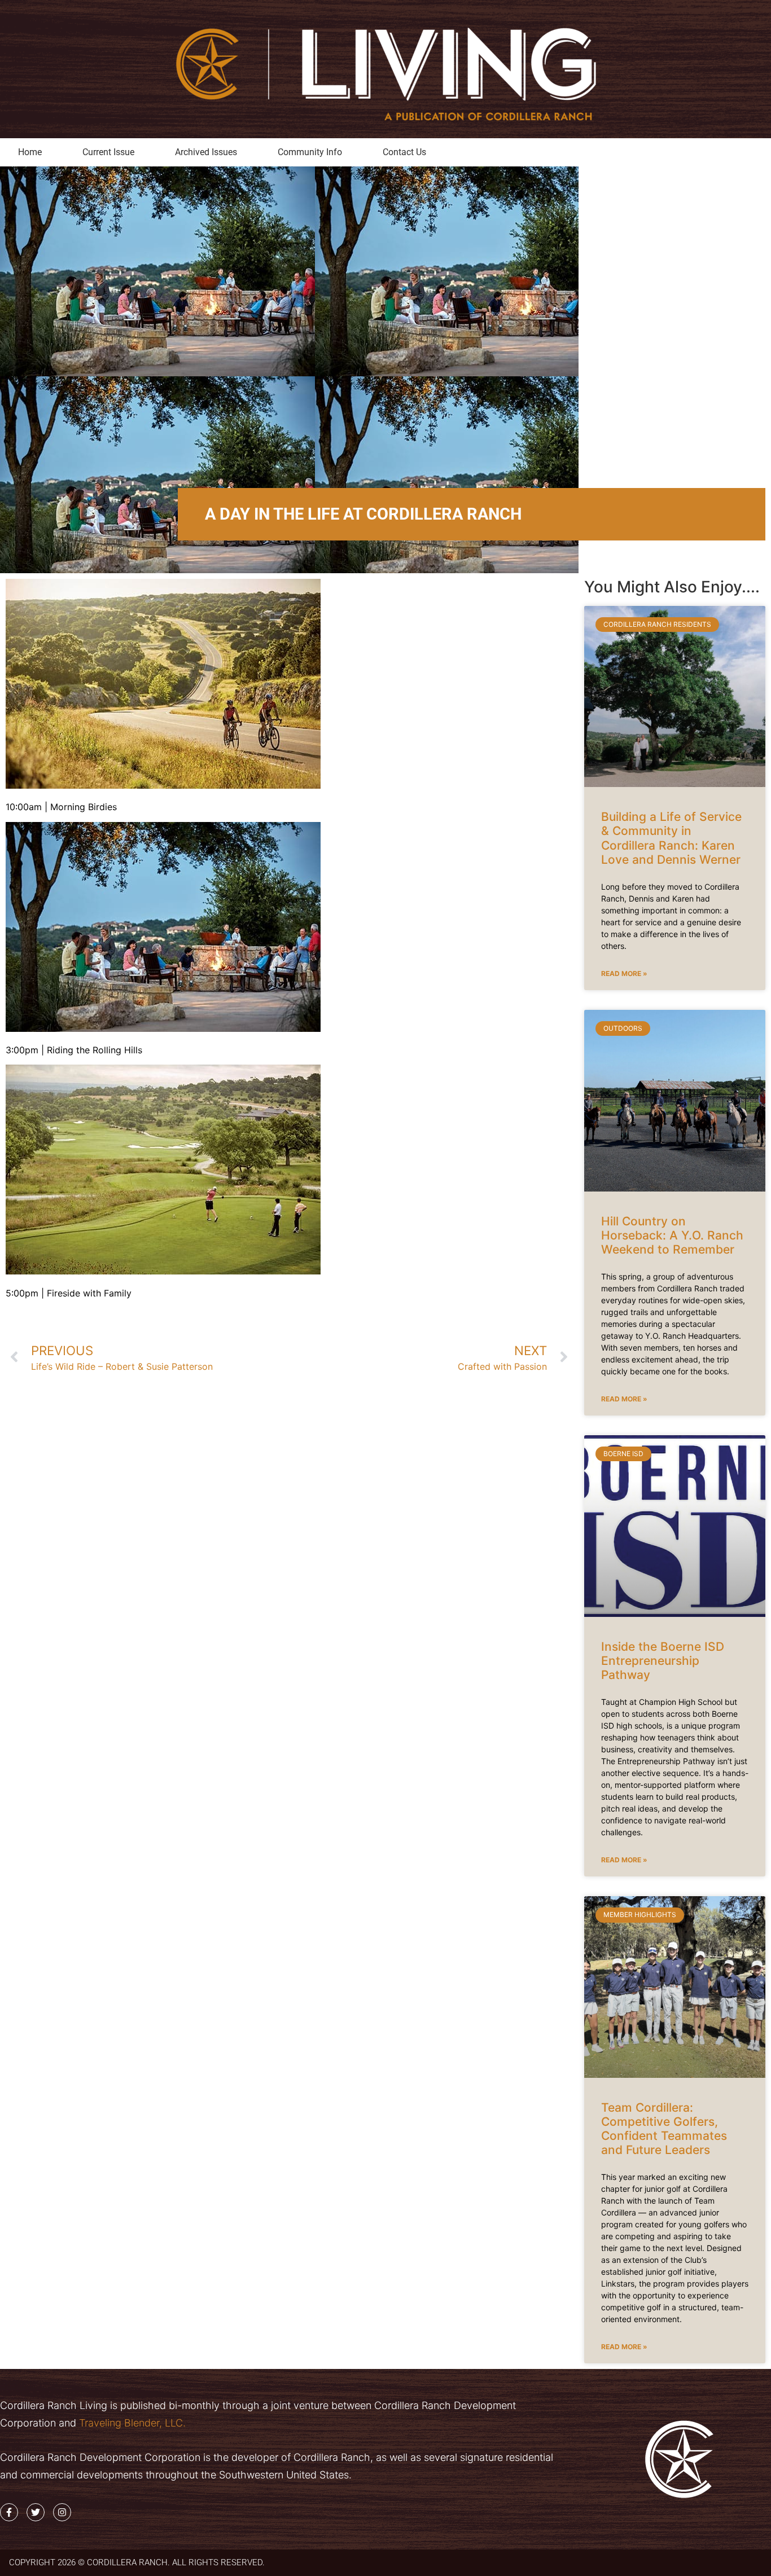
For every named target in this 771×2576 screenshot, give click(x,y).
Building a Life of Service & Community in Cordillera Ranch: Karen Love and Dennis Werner (671, 838)
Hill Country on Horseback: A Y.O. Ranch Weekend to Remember (672, 1235)
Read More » (624, 973)
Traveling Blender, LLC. (131, 2423)
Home (30, 152)
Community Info (310, 152)
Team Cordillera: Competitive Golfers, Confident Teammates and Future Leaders (664, 2129)
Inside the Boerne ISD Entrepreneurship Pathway (663, 1661)
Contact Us (404, 152)
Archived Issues (206, 152)
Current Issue (108, 152)
